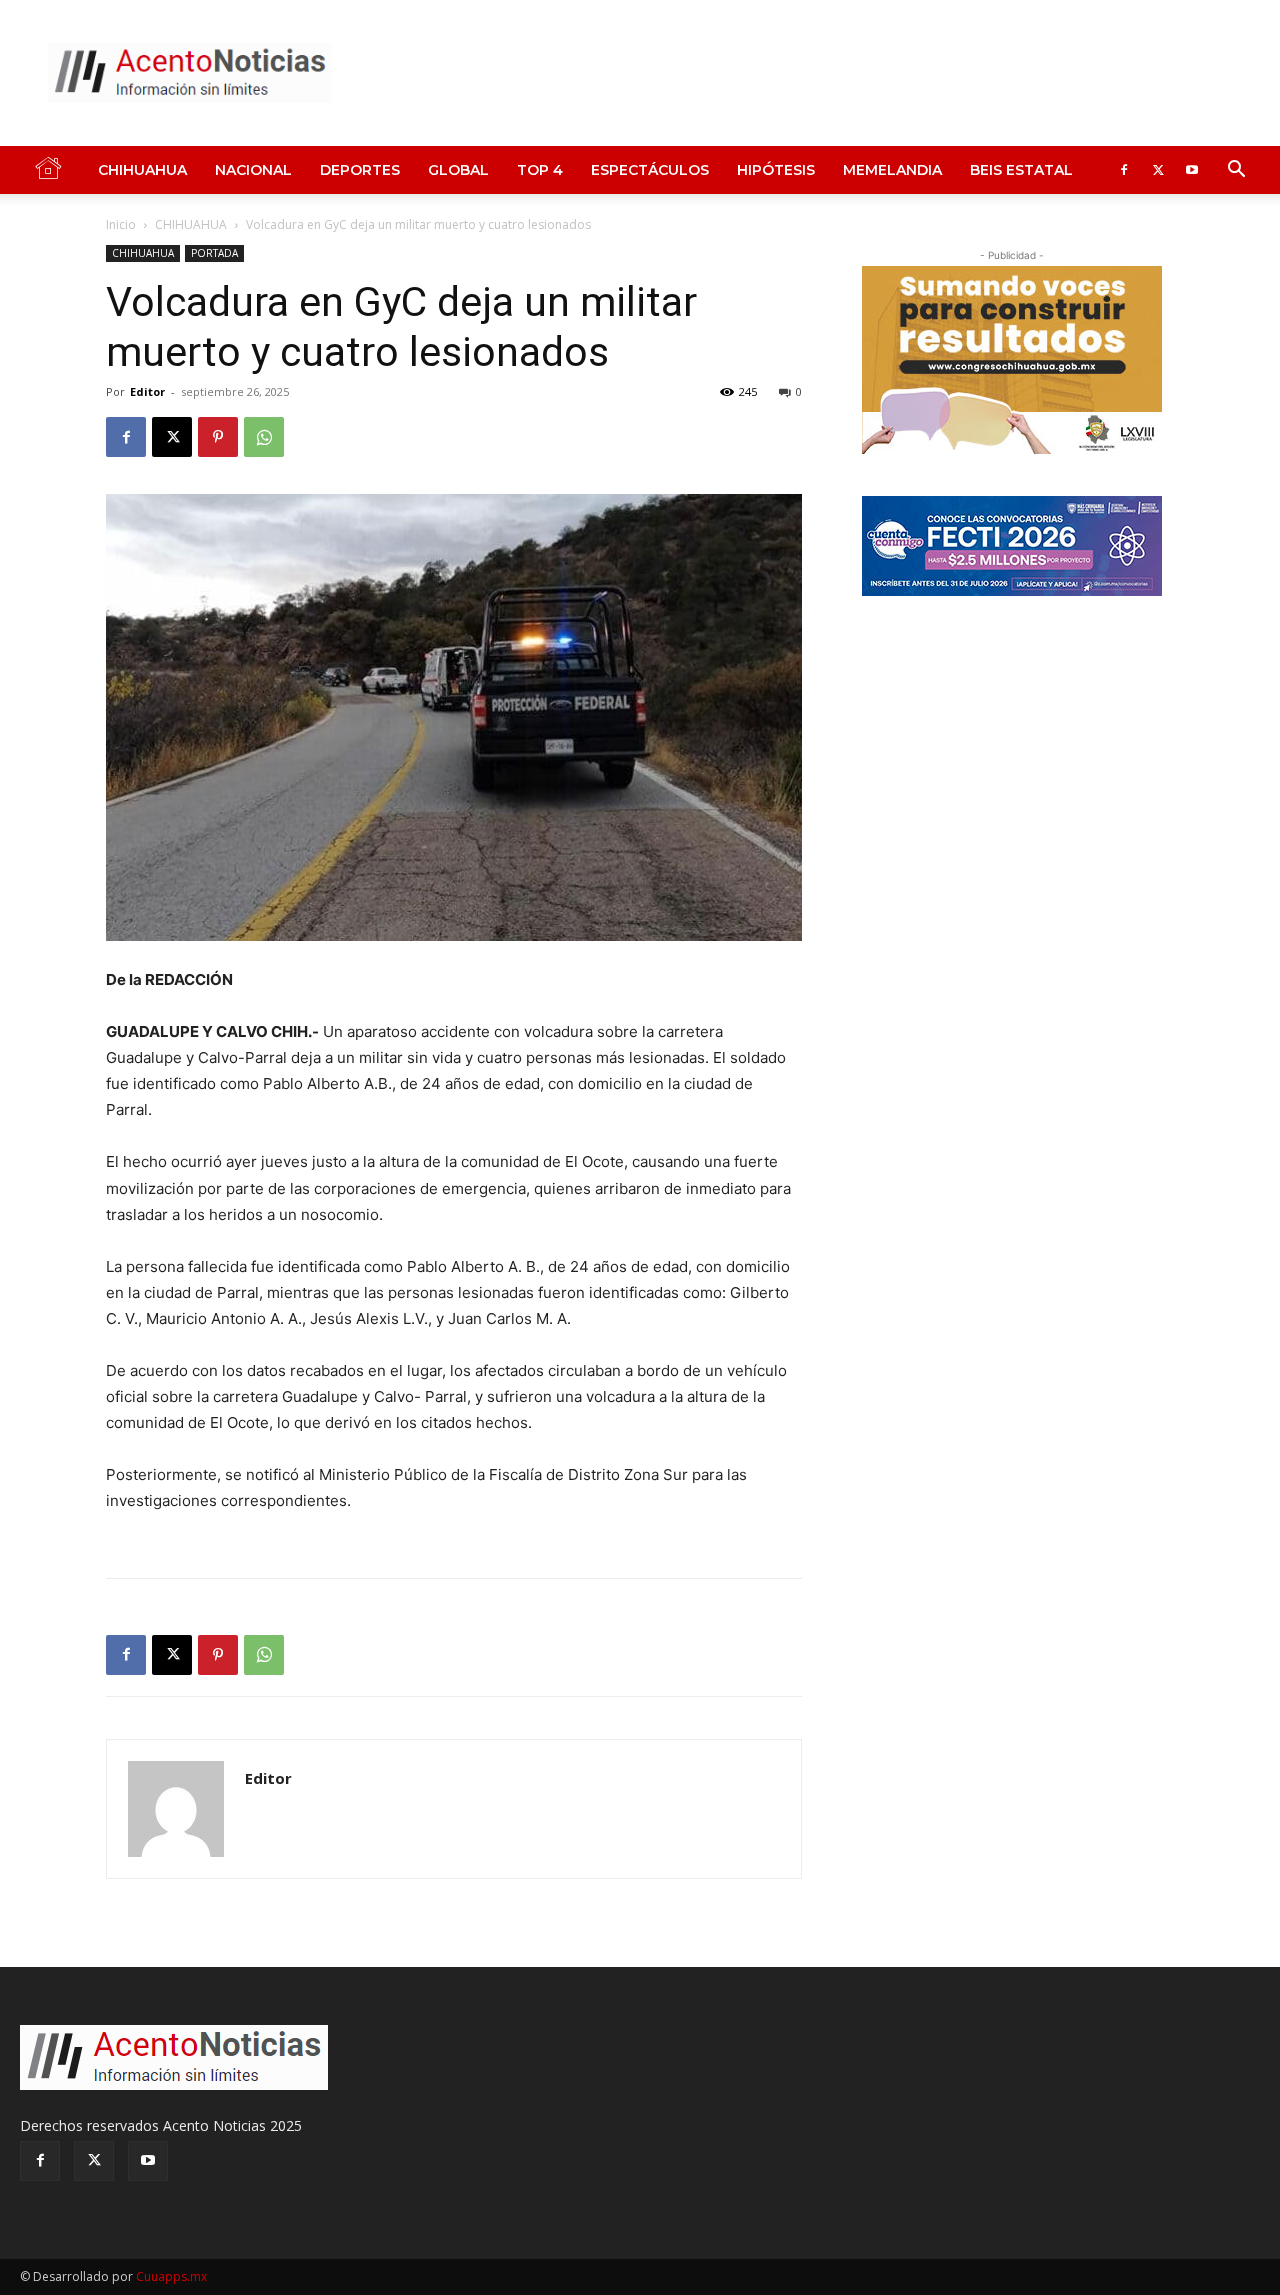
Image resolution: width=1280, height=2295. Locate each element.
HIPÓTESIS (776, 170)
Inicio (121, 224)
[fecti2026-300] (1012, 546)
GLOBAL (458, 170)
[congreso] (1012, 360)
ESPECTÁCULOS (650, 170)
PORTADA (214, 253)
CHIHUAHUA (142, 170)
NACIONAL (253, 170)
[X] (1158, 170)
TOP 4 (540, 170)
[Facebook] (1124, 170)
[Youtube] (1192, 170)
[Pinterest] (218, 437)
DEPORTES (360, 170)
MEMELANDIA (892, 170)
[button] (1236, 171)
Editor (147, 391)
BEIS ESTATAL (1021, 170)
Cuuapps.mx (171, 2276)
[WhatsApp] (264, 437)
